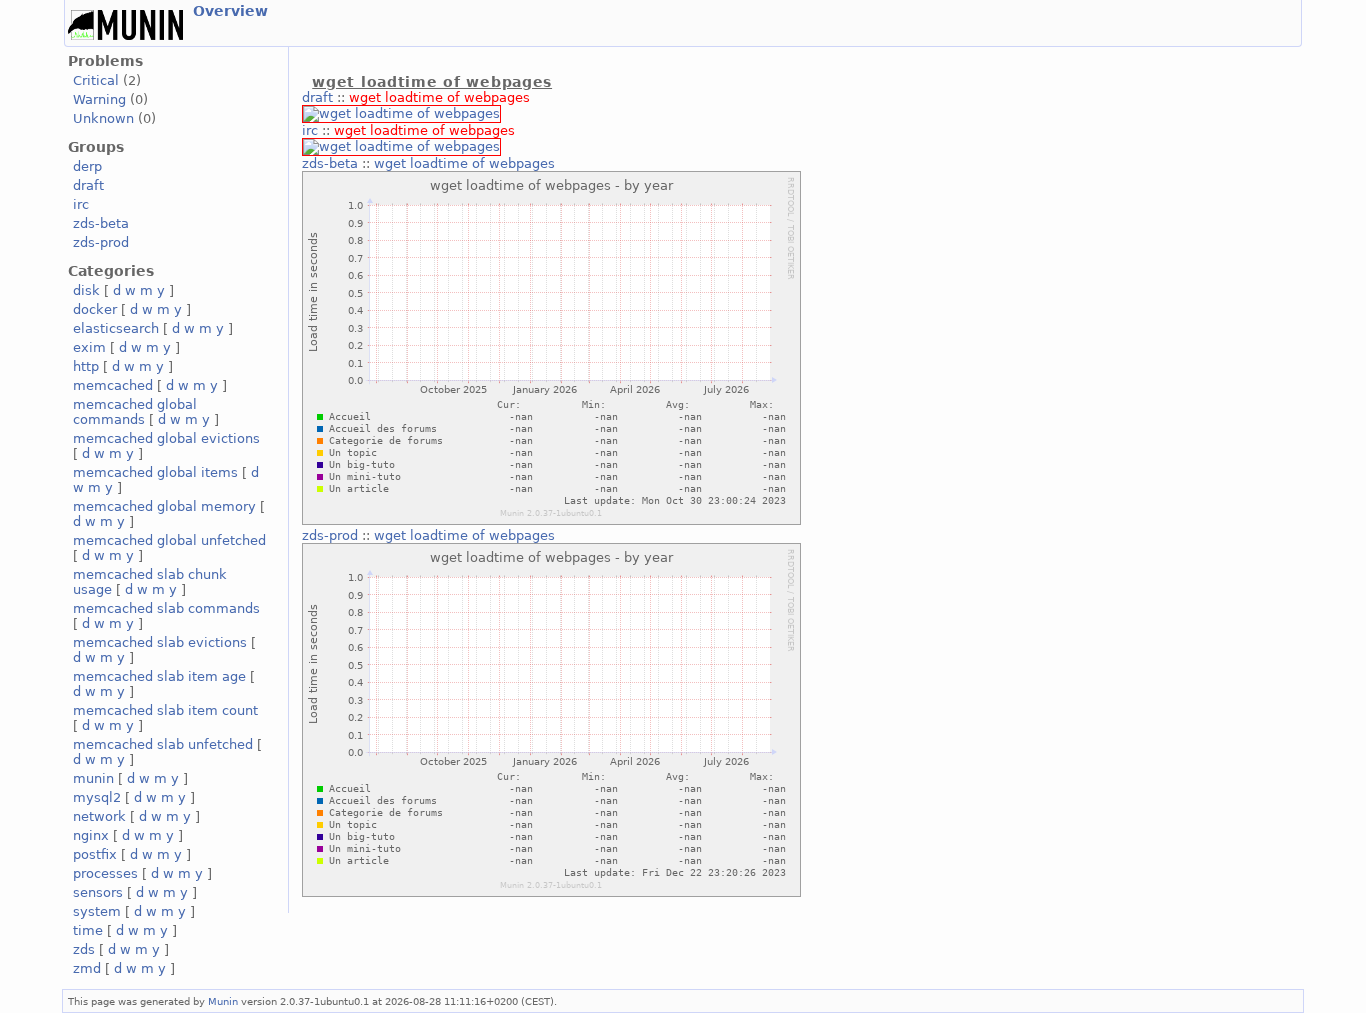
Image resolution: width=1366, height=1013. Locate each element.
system (97, 911)
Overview (230, 11)
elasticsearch (116, 328)
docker (95, 309)
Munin (223, 1001)
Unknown (103, 118)
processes (105, 873)
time (88, 930)
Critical (96, 80)
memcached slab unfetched (163, 744)
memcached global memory (164, 506)
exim (89, 347)
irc (81, 204)
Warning (99, 99)
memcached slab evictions (160, 642)
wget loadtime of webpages (439, 97)
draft (88, 185)
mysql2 (97, 797)
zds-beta (101, 223)
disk (86, 290)
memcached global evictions (166, 438)
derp (87, 166)
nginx (91, 835)
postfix (95, 854)
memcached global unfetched (169, 540)
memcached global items (155, 472)
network (99, 816)
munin (93, 778)
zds (84, 949)
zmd (87, 968)
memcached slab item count (165, 710)
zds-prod (101, 242)
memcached (113, 385)
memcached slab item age (159, 676)
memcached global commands (135, 412)
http (86, 366)
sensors (98, 892)
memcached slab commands (166, 608)
